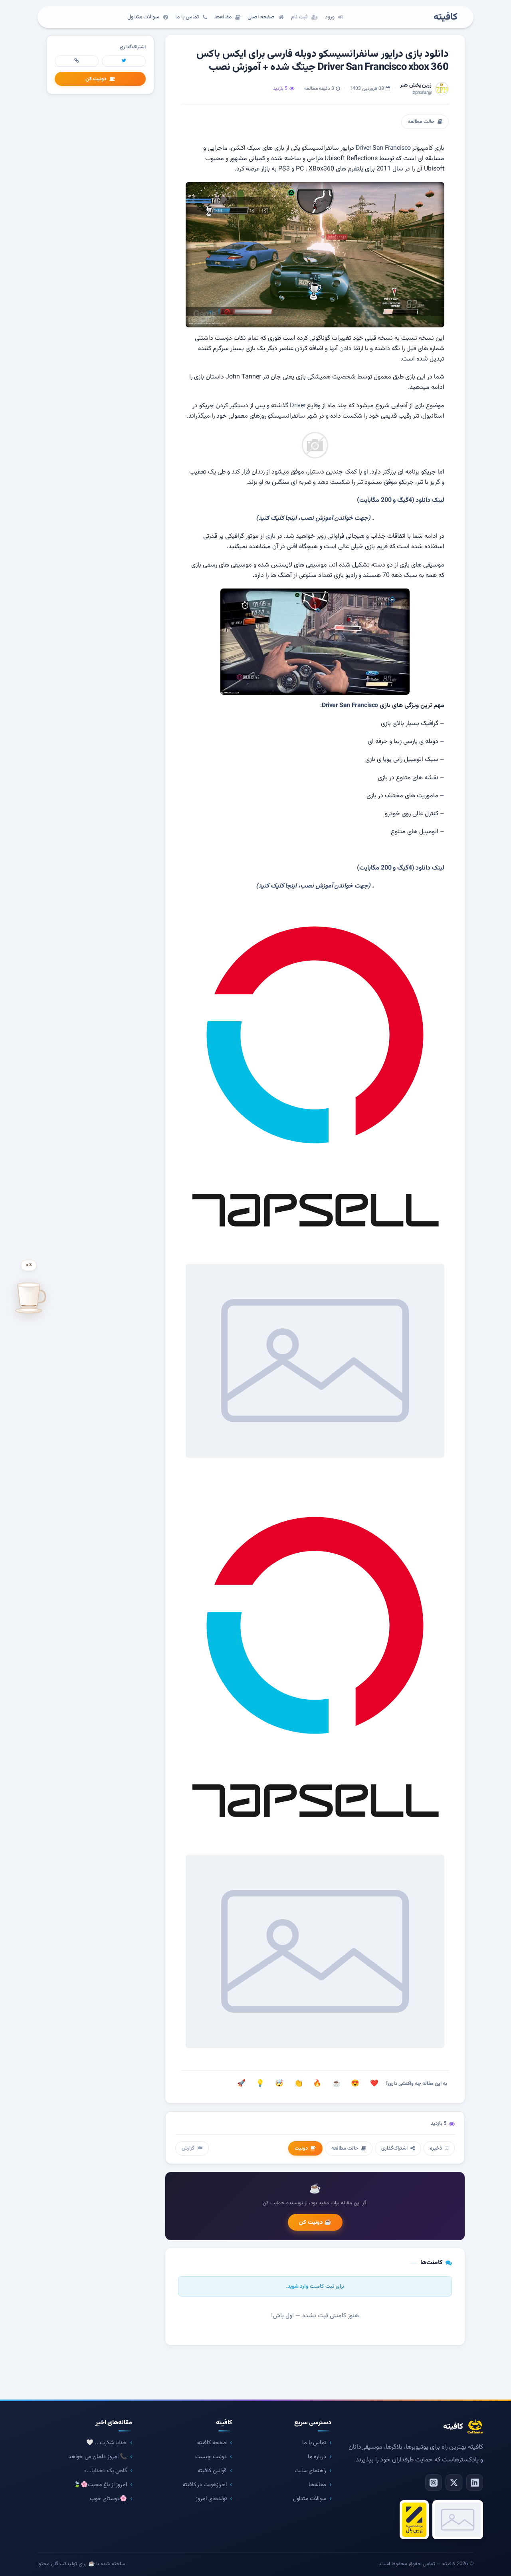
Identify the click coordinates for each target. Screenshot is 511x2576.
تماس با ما (314, 2443)
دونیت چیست (211, 2457)
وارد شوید (298, 2286)
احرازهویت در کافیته (205, 2485)
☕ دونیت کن (315, 2222)
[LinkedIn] (475, 2483)
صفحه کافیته (212, 2443)
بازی (270, 536)
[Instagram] (434, 2483)
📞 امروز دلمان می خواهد (98, 2457)
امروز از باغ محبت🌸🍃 (100, 2485)
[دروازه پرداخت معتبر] (414, 2520)
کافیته (446, 17)
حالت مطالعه (421, 122)
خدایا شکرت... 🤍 (107, 2443)
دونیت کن (96, 79)
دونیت (301, 2148)
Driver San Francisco (383, 148)
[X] (454, 2483)
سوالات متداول (310, 2499)
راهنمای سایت (311, 2471)
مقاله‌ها (317, 2485)
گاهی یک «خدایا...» (106, 2471)
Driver (298, 406)
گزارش (188, 2148)
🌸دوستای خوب (109, 2499)
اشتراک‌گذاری (394, 2148)
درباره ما (317, 2457)
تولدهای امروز (211, 2499)
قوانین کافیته (212, 2471)
